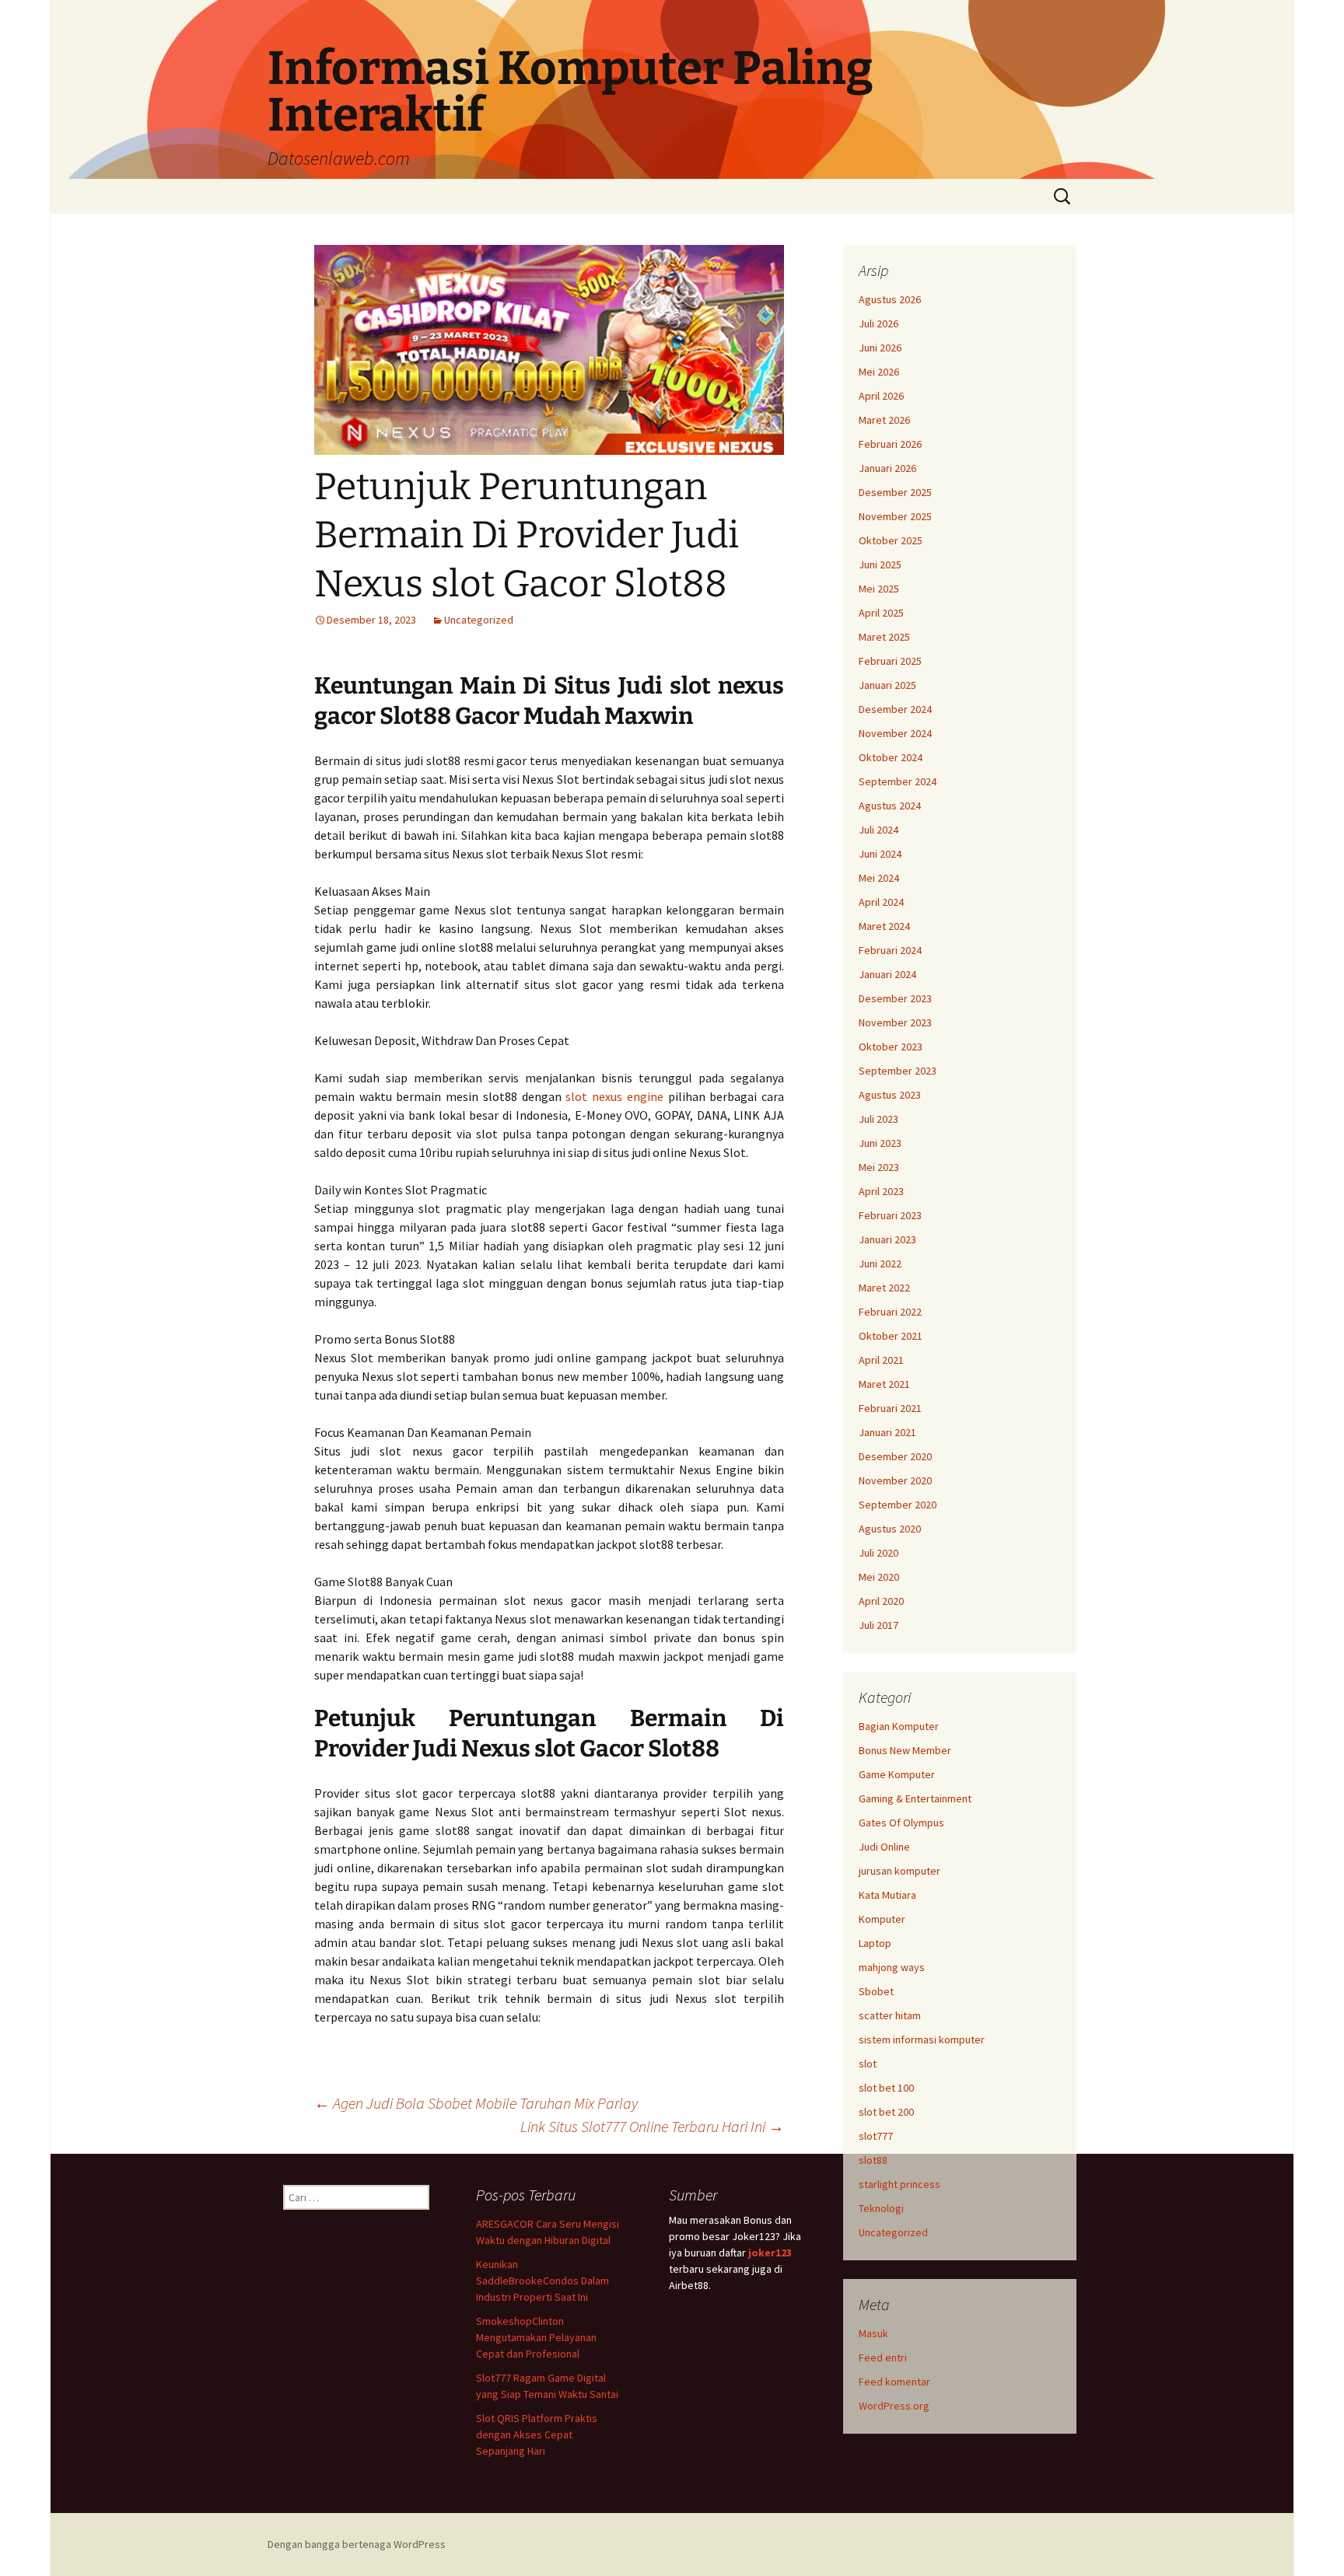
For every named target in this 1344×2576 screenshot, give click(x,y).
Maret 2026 (884, 420)
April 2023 (881, 1191)
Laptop (875, 1943)
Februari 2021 (890, 1408)
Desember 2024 (895, 709)
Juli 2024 (878, 830)
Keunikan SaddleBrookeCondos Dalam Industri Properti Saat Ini (542, 2281)
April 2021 (881, 1360)
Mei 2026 (879, 372)
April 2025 (881, 613)
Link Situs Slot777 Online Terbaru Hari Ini (652, 2126)
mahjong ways (892, 1967)
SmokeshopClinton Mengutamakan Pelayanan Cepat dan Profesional (536, 2337)
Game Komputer (897, 1774)
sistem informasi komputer (922, 2039)
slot (868, 2064)
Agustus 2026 (890, 299)
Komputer (882, 1919)
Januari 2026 (887, 468)
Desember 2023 (895, 998)
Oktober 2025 (891, 540)
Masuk (873, 2333)
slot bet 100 (886, 2088)
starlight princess (899, 2184)
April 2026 (881, 396)
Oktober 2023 (891, 1047)
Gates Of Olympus (901, 1823)
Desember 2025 (895, 492)
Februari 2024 (890, 950)
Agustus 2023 (890, 1095)
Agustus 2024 (890, 806)
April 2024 (881, 902)
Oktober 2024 (891, 757)
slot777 (876, 2136)
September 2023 (898, 1071)
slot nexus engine (614, 1096)
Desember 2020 (895, 1456)
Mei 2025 (879, 589)
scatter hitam (890, 2015)
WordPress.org (894, 2406)
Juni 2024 (880, 854)
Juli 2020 (878, 1553)
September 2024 (898, 781)
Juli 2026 (878, 323)
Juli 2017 (878, 1625)
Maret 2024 (884, 926)
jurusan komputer (899, 1871)
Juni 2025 (880, 564)
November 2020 (895, 1480)
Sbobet (876, 1991)
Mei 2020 (879, 1577)
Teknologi (881, 2208)
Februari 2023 (890, 1215)
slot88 (873, 2160)
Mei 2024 (879, 878)
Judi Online (884, 1847)
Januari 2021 (887, 1432)
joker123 (770, 2253)
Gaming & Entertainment (915, 1798)
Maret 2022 (884, 1288)
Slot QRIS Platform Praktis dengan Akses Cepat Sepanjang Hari (537, 2434)
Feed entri (883, 2358)
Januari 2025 (887, 685)
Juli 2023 (878, 1119)
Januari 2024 (887, 974)
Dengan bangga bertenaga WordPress (357, 2544)
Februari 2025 (890, 661)
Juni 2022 (880, 1264)
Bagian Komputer (899, 1726)
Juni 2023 (880, 1143)
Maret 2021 (884, 1384)
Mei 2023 (879, 1167)
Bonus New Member (905, 1750)
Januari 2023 (887, 1239)
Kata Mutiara (887, 1895)
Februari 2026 (890, 444)
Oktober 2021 (891, 1336)
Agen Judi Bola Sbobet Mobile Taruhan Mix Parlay (476, 2103)
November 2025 (895, 516)
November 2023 (895, 1022)
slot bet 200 (886, 2112)
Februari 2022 (890, 1312)
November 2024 (895, 733)
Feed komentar (894, 2382)
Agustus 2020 (890, 1529)
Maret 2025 (884, 637)
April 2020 (881, 1601)
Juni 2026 (880, 348)
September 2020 (898, 1505)
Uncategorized (479, 620)
